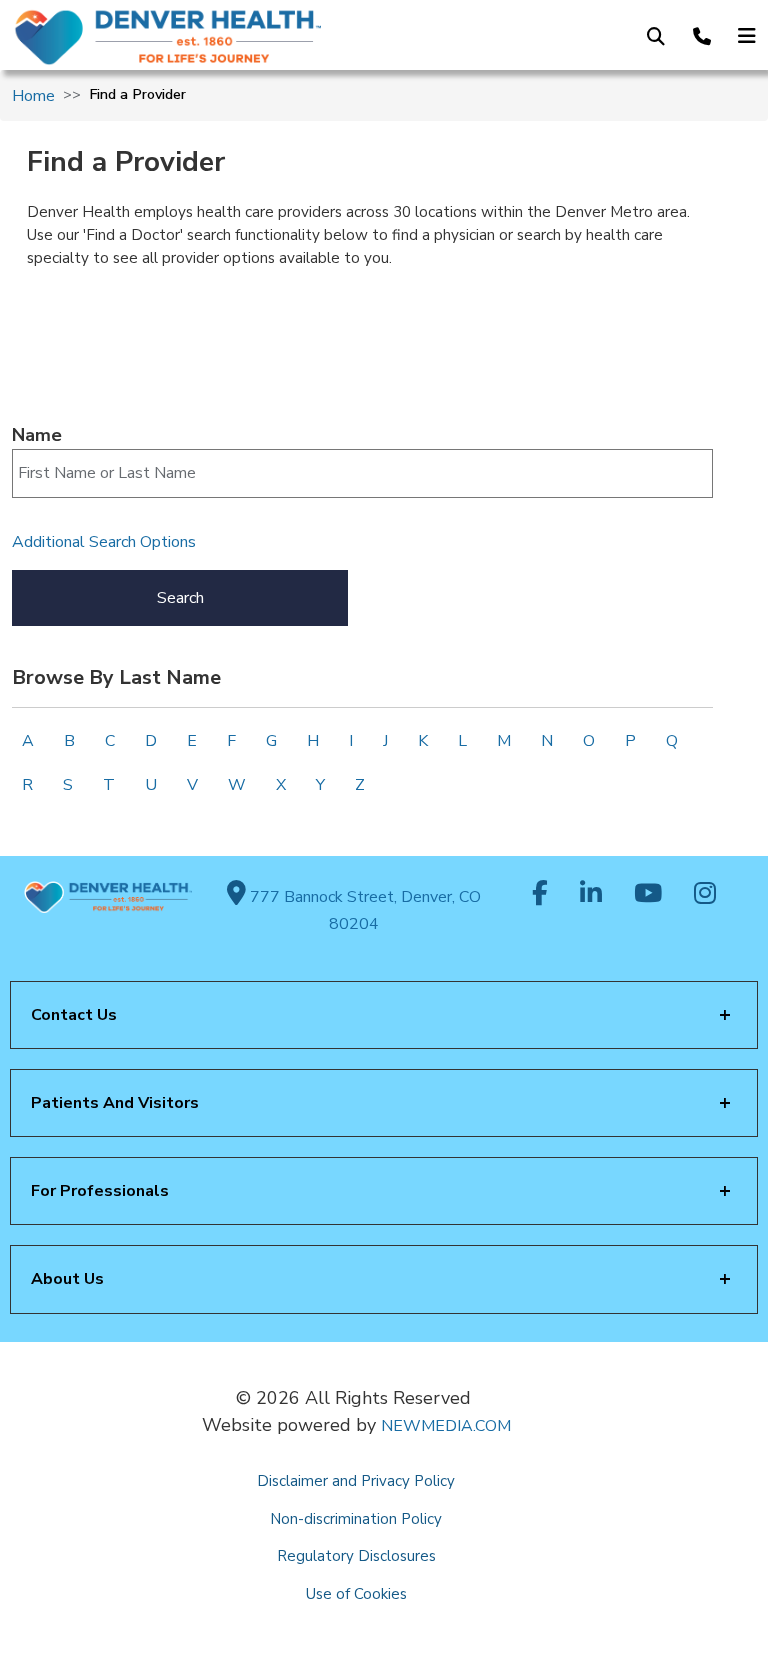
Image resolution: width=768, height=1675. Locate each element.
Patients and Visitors (115, 1103)
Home (33, 96)
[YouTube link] (648, 895)
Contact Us (74, 1015)
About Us (67, 1279)
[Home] (179, 37)
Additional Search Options (104, 542)
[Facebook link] (540, 895)
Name (37, 435)
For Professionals (100, 1191)
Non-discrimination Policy (356, 1519)
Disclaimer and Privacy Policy (356, 1481)
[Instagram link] (705, 895)
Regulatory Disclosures (356, 1556)
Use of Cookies (356, 1594)
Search (180, 598)
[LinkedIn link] (591, 895)
